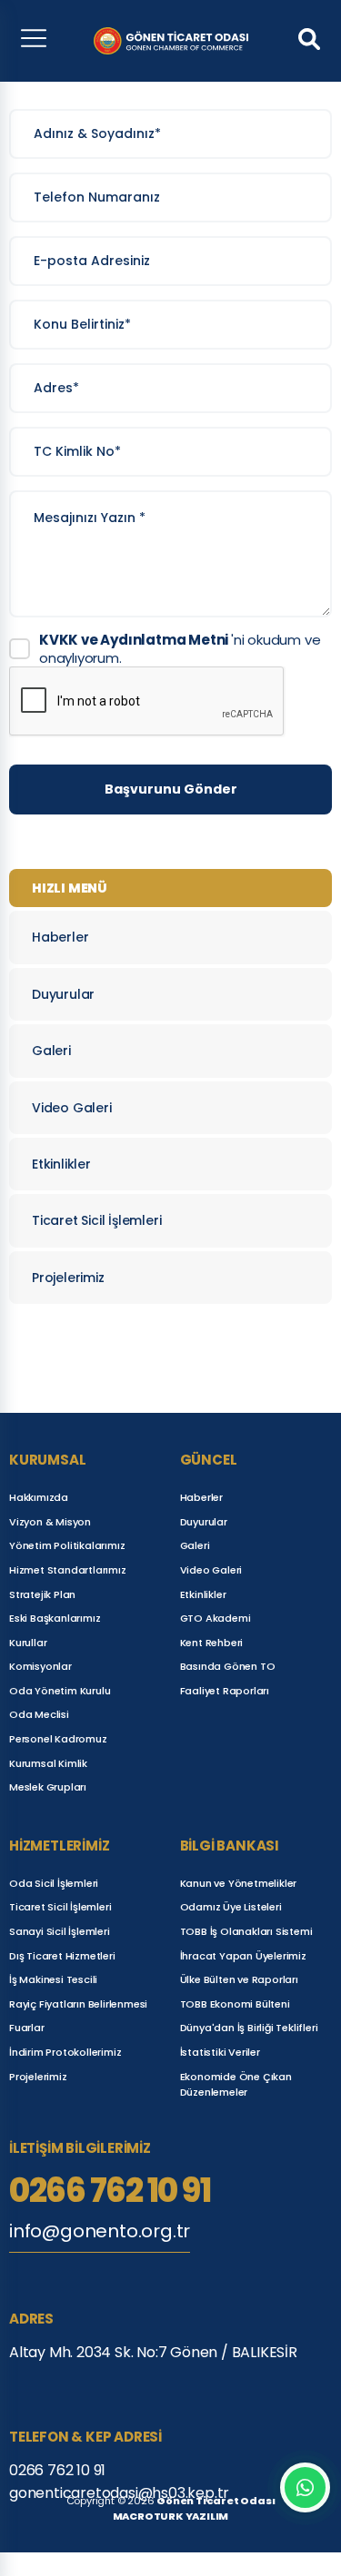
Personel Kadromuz (58, 1739)
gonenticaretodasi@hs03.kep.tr (119, 2493)
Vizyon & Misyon (50, 1522)
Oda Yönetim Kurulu (60, 1691)
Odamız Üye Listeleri (231, 1907)
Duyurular (63, 994)
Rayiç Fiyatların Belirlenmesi (78, 2004)
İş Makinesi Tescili (53, 1979)
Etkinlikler (61, 1164)
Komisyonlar (40, 1666)
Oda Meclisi (39, 1714)
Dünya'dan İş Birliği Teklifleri (249, 2028)
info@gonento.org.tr (100, 2231)
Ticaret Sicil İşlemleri (96, 1220)
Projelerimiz (68, 1278)
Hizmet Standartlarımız (68, 1570)
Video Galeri (72, 1108)
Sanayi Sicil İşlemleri (60, 1931)
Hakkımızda (39, 1497)
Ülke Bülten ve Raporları (239, 1979)
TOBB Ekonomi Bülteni (235, 2004)
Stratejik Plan (42, 1594)
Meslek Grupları (48, 1787)
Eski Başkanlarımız (55, 1618)
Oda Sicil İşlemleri (54, 1883)
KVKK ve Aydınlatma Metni (135, 640)
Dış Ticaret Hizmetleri (62, 1956)
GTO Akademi (216, 1618)
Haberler (60, 937)
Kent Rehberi (212, 1643)
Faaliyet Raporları (225, 1691)
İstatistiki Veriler (220, 2052)
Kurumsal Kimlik (48, 1763)
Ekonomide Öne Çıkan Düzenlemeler (236, 2085)
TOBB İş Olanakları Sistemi (246, 1931)
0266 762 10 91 (110, 2191)
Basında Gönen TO (228, 1666)
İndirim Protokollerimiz (65, 2052)
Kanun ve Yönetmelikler (239, 1883)
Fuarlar (27, 2028)
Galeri (51, 1051)
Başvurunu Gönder (171, 789)
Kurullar (28, 1643)
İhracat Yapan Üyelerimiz (243, 1956)
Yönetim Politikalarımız (67, 1545)
